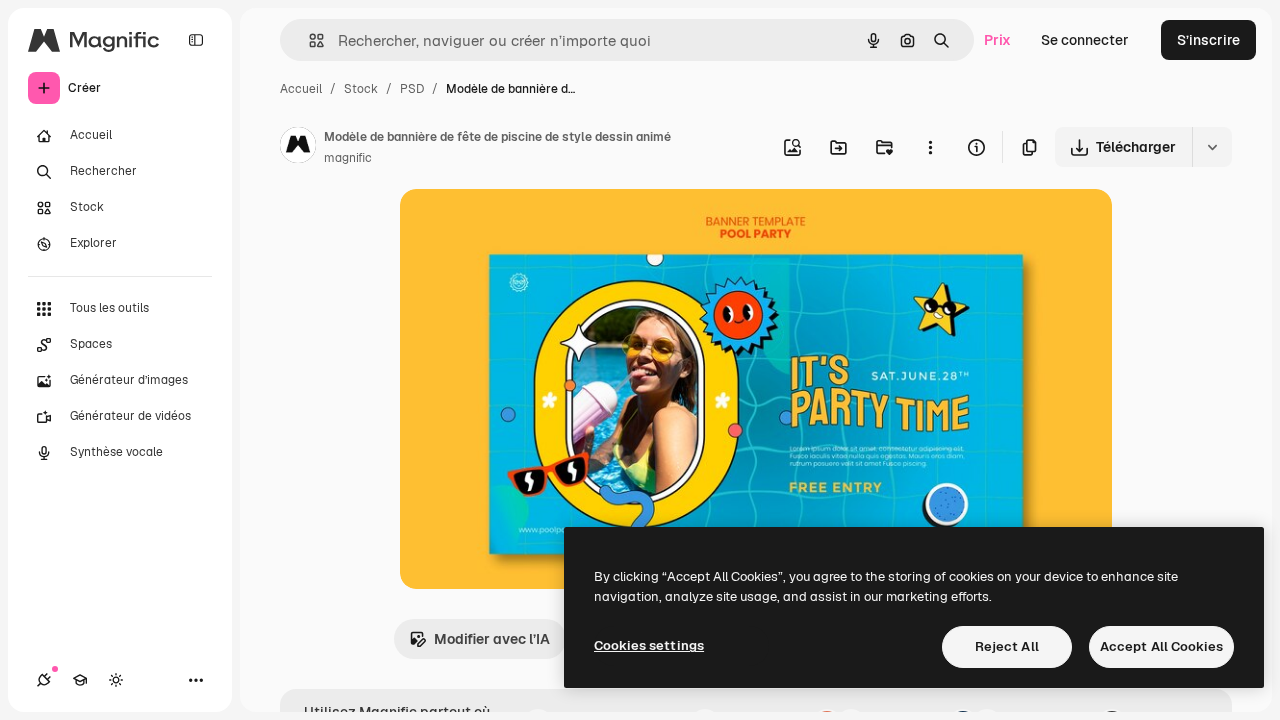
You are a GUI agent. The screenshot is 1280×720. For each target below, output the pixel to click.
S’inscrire (1208, 40)
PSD (412, 89)
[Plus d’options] (930, 147)
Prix (997, 40)
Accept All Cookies (1161, 646)
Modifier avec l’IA (492, 639)
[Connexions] (44, 680)
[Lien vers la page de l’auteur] (298, 148)
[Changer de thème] (116, 680)
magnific (348, 158)
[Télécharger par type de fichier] (1212, 147)
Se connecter (1085, 40)
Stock (361, 89)
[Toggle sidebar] (196, 40)
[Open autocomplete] (308, 40)
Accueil (301, 89)
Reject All (1007, 646)
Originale (532, 227)
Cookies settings (649, 645)
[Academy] (80, 680)
